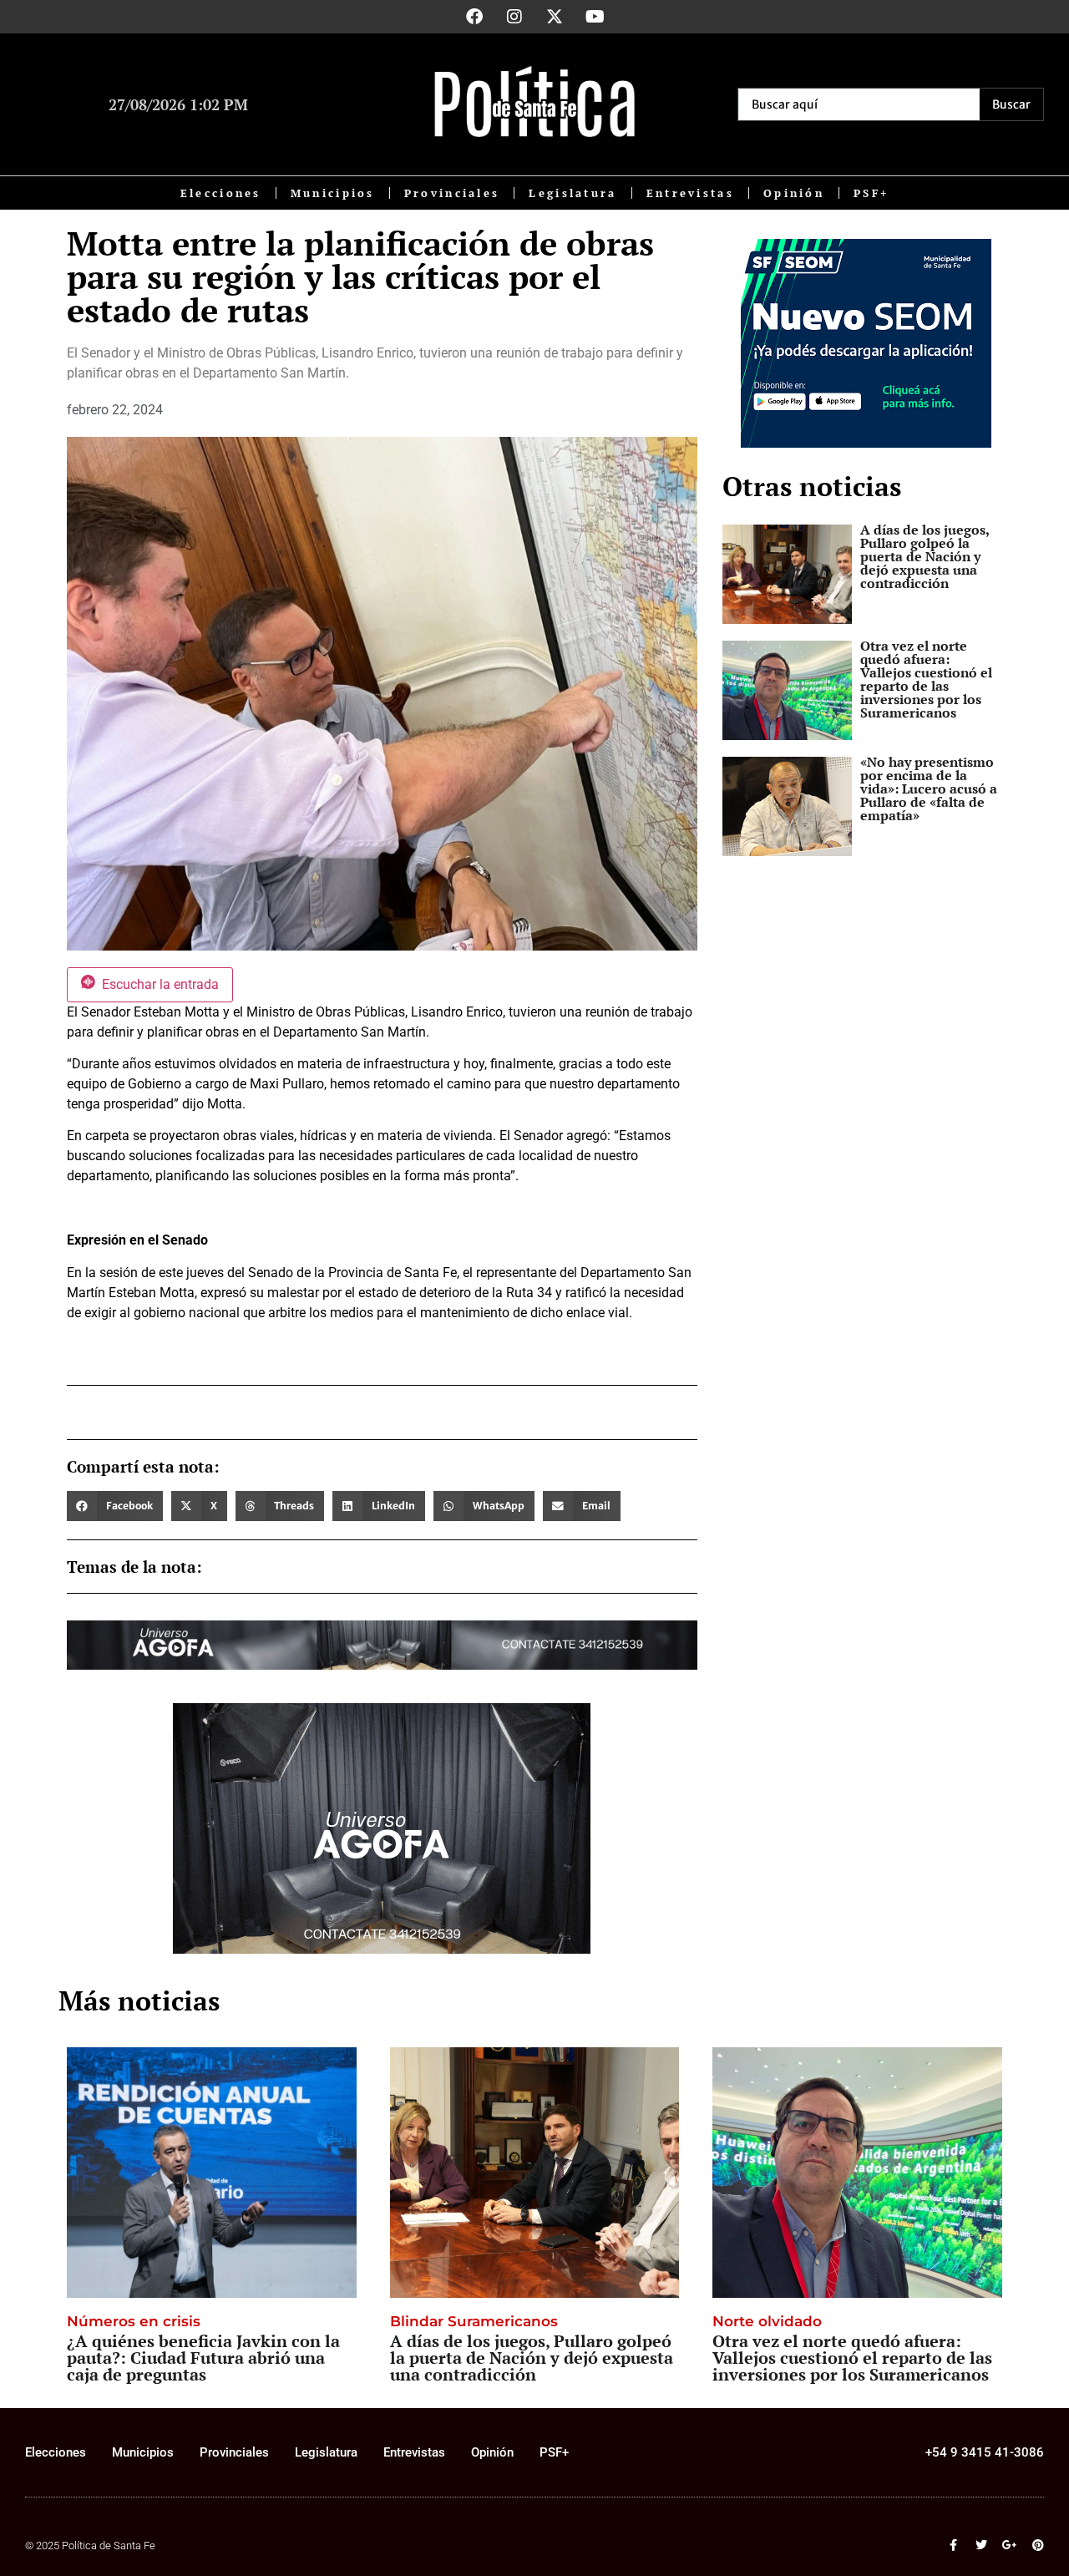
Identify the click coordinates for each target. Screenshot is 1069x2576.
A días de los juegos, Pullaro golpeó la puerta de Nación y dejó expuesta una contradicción (925, 556)
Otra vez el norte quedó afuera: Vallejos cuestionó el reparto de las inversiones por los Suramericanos (926, 679)
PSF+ (871, 193)
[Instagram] (514, 17)
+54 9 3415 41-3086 (985, 2452)
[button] (115, 1506)
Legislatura (572, 193)
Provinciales (452, 193)
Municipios (333, 193)
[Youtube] (595, 17)
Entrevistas (690, 193)
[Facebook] (474, 17)
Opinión (794, 193)
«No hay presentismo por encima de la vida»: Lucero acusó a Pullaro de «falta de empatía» (929, 789)
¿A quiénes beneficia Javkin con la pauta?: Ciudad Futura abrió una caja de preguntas (203, 2358)
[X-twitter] (555, 17)
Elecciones (221, 193)
